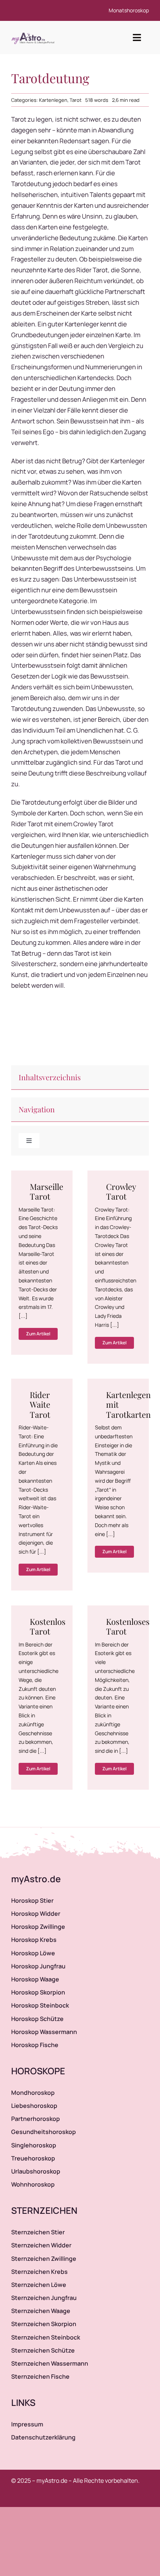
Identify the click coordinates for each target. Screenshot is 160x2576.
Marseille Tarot (47, 1191)
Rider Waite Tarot (40, 1405)
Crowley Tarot (121, 1191)
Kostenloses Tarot (128, 1626)
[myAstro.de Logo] (34, 33)
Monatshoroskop (129, 10)
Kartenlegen (53, 100)
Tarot (76, 100)
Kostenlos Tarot (48, 1626)
